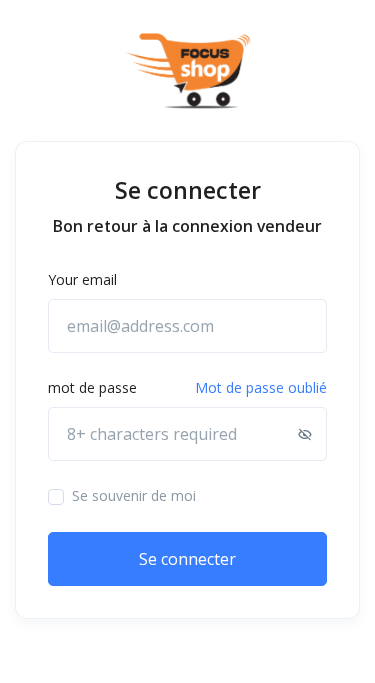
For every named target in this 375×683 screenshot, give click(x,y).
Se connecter (187, 559)
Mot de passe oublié (261, 387)
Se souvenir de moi (134, 495)
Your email (82, 279)
